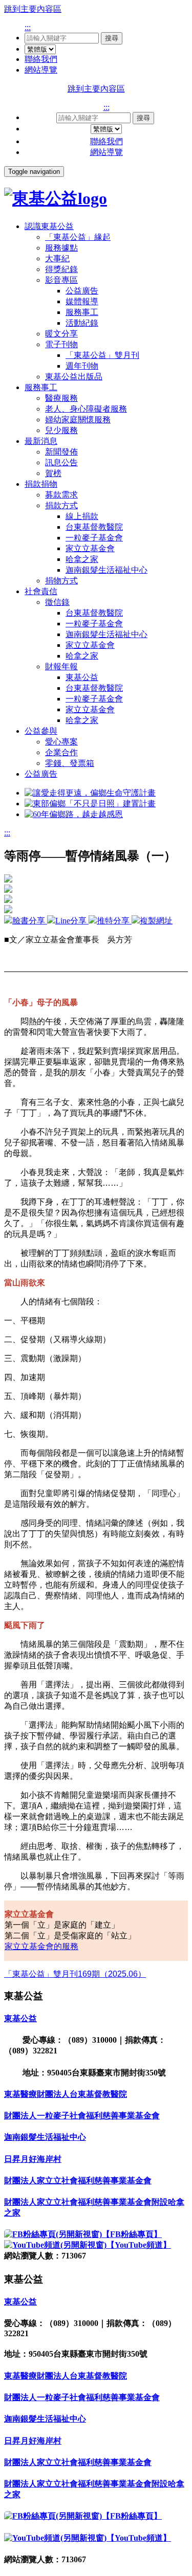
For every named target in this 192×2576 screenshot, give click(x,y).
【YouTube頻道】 (139, 2245)
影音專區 (61, 280)
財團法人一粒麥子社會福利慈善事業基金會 (82, 2116)
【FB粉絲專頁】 (132, 2234)
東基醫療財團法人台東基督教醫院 (66, 2094)
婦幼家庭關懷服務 (78, 420)
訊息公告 (61, 462)
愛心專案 (61, 742)
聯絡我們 (41, 59)
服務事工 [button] (41, 387)
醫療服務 (61, 398)
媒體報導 (82, 301)
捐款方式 (61, 505)
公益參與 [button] (41, 731)
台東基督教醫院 (94, 527)
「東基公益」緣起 (78, 237)
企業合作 (61, 752)
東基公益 (82, 677)
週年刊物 (82, 366)
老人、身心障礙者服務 (86, 409)
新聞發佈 (61, 452)
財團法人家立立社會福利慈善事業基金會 (78, 2180)
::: (28, 27)
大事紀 (57, 258)
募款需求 (61, 495)
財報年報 (61, 666)
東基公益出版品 (74, 377)
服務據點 (61, 248)
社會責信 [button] (41, 591)
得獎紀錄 (61, 269)
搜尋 (112, 38)
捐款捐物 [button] (41, 484)
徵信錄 (57, 602)
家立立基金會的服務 (41, 1946)
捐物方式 (61, 581)
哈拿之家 (82, 559)
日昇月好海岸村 (33, 2159)
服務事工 (82, 312)
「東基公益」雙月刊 (102, 355)
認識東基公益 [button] (49, 226)
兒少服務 (61, 430)
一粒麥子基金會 (94, 538)
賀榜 (53, 473)
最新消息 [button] (41, 441)
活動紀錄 (82, 323)
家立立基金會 (90, 548)
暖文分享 (61, 334)
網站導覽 (41, 70)
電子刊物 (61, 344)
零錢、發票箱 (70, 763)
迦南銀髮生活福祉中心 (106, 570)
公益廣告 (82, 291)
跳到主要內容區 (33, 9)
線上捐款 (82, 516)
